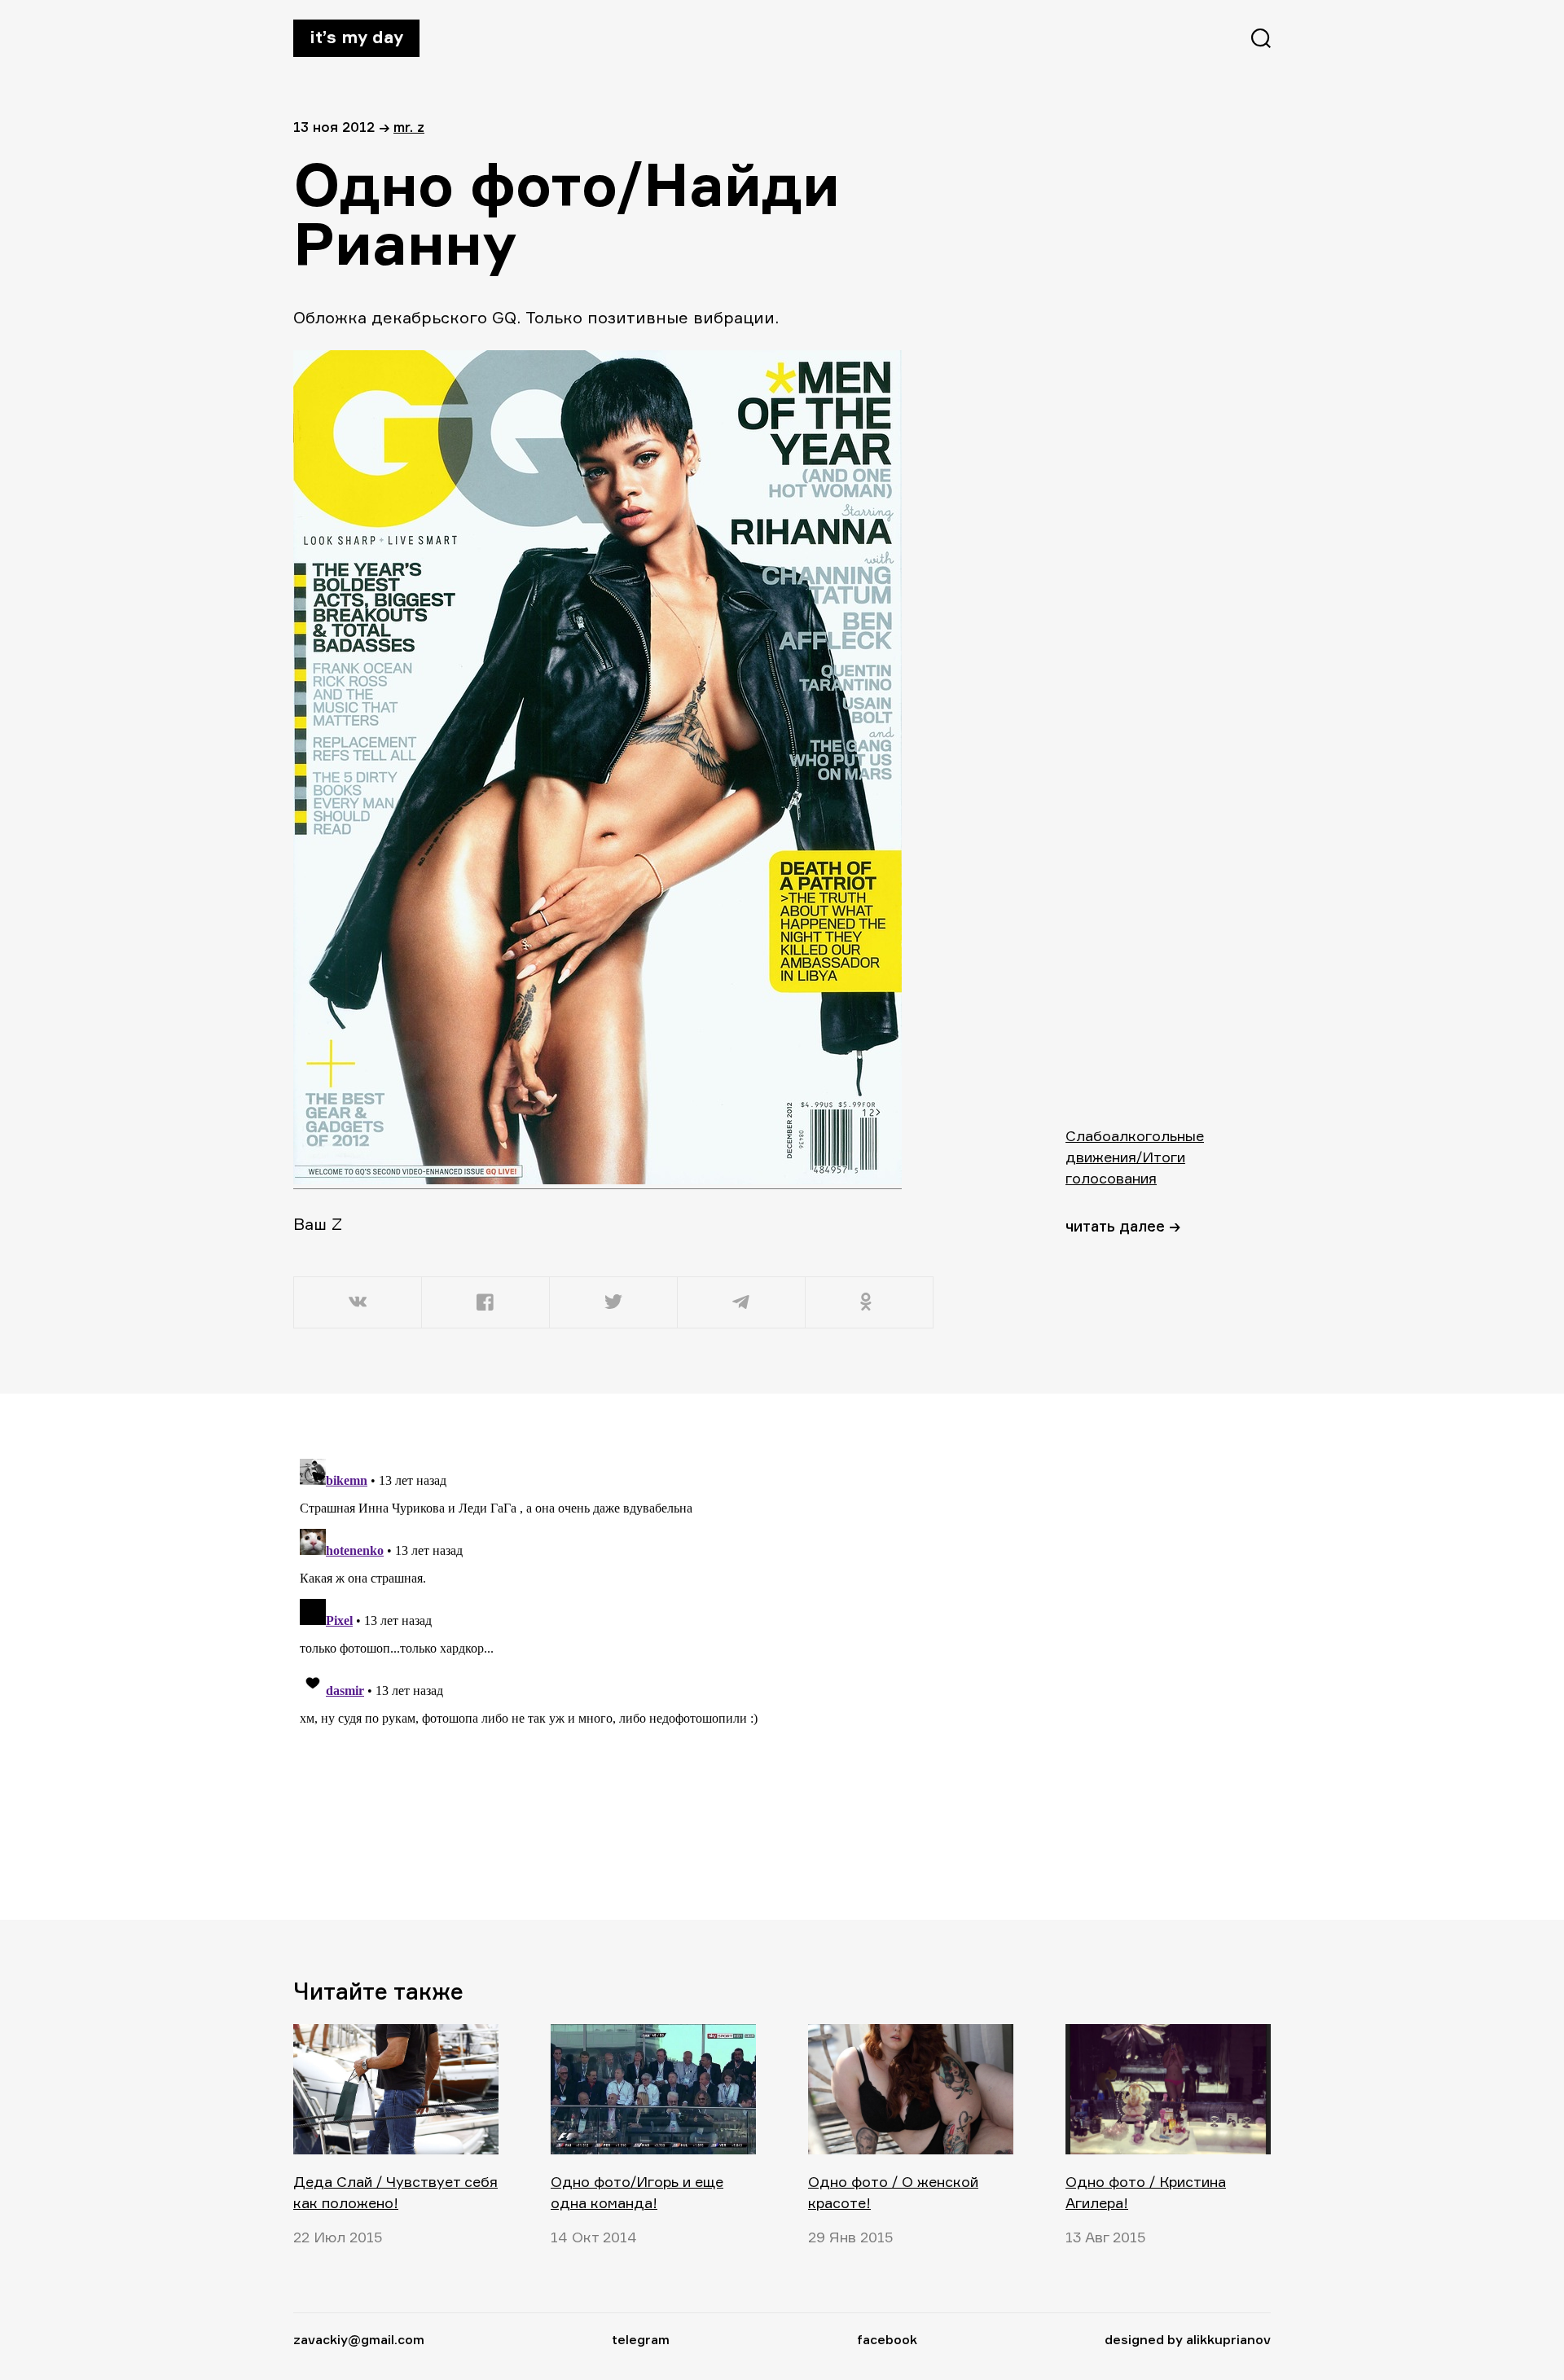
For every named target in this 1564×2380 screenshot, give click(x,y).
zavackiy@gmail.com (359, 2339)
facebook (887, 2339)
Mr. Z (409, 127)
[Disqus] (615, 1656)
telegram (641, 2339)
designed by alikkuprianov (1188, 2339)
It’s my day (356, 37)
